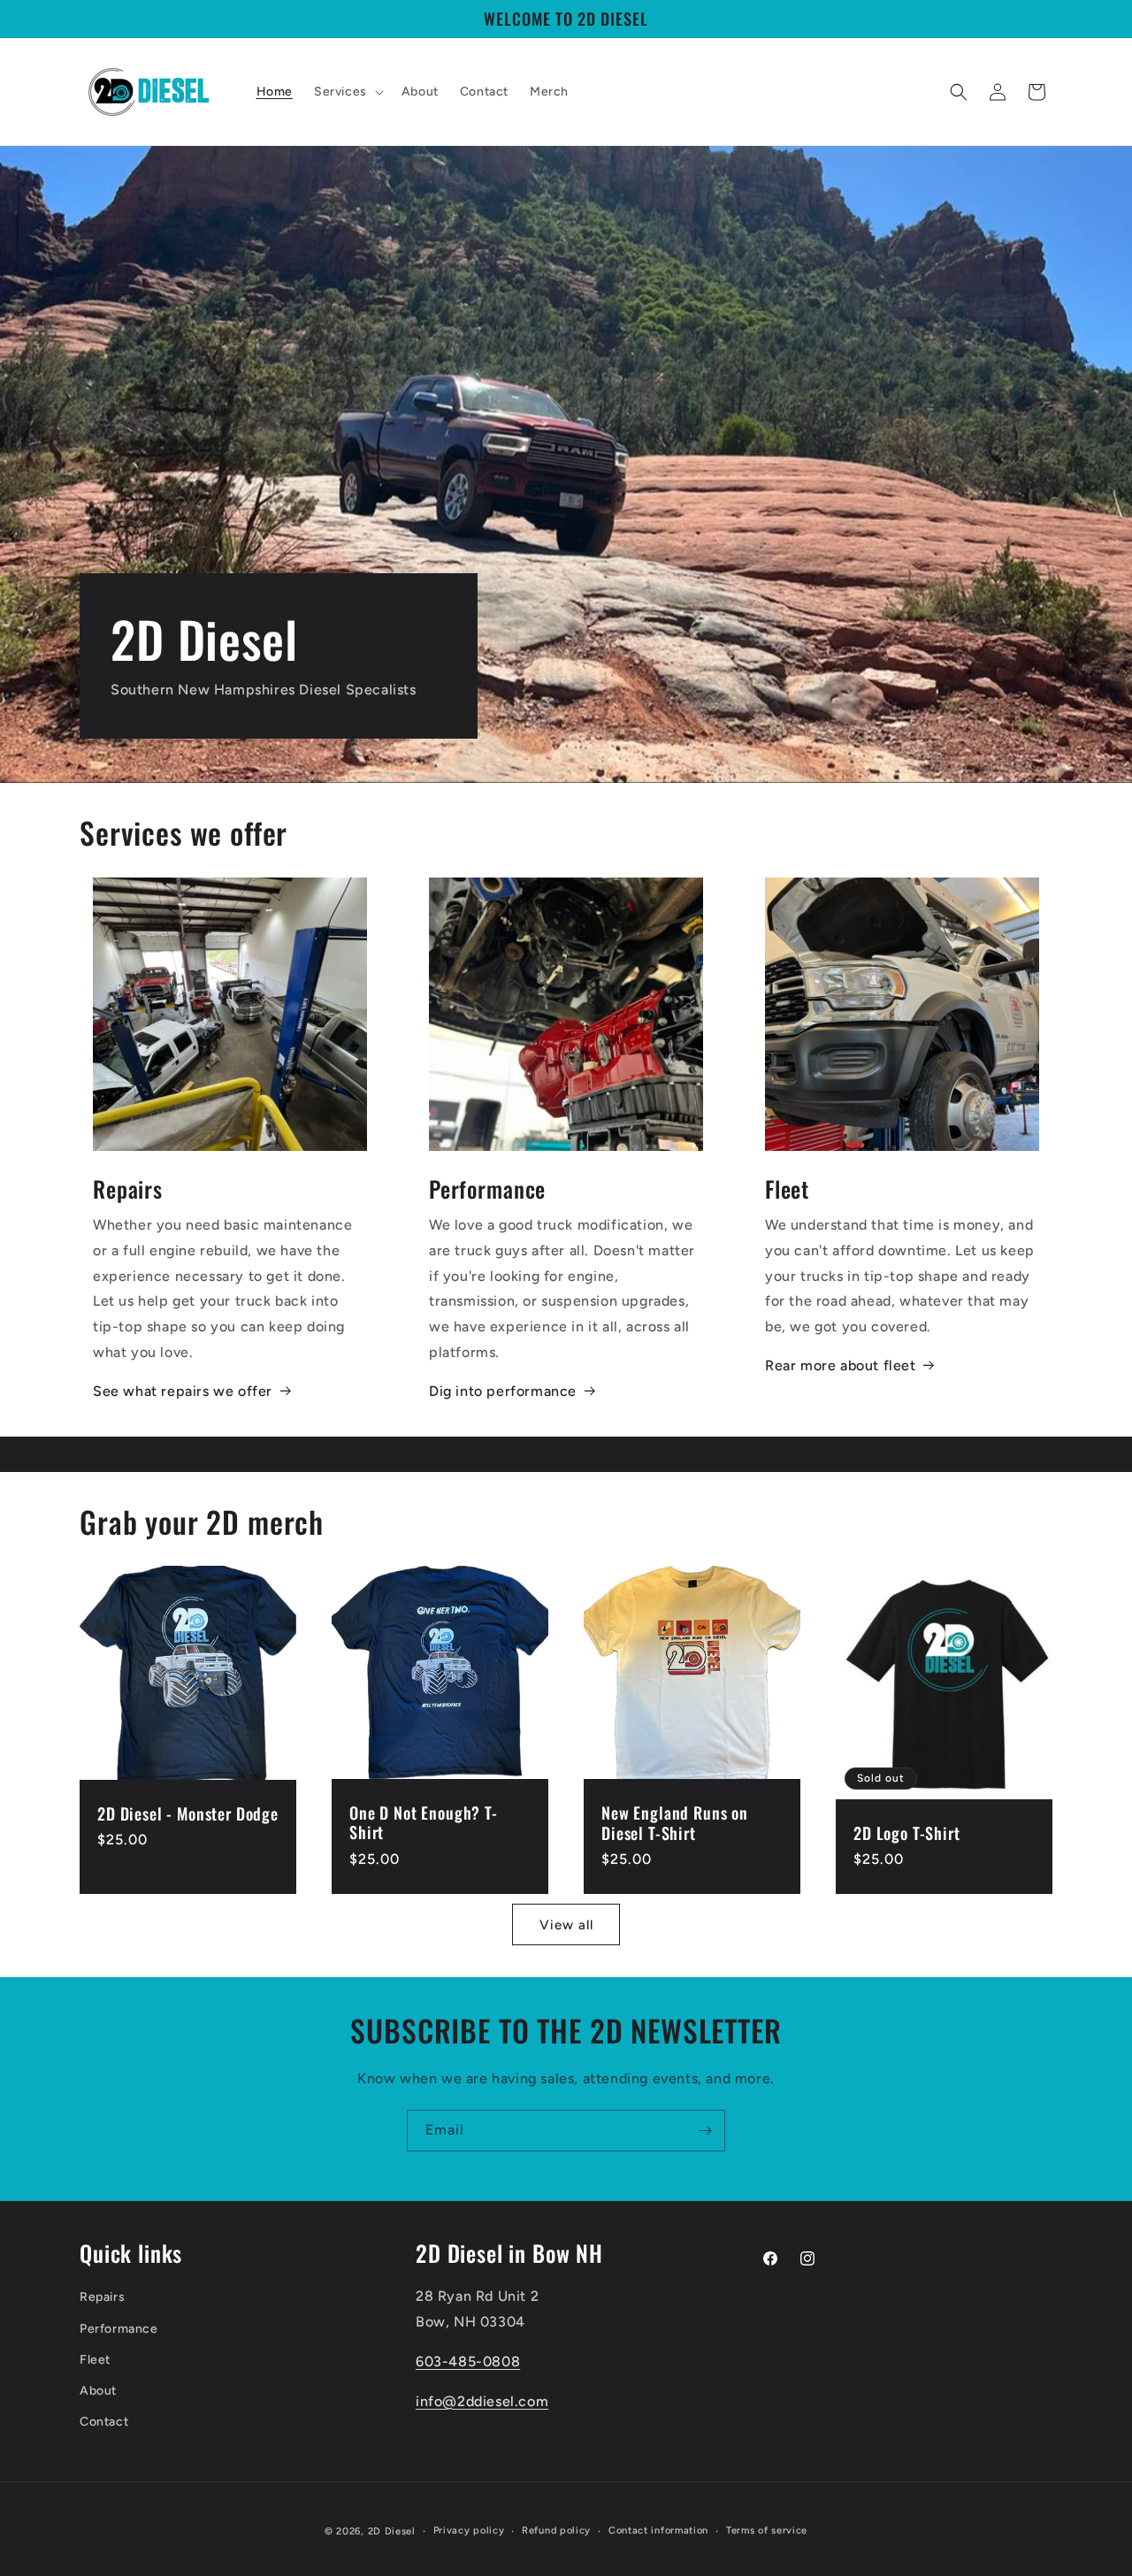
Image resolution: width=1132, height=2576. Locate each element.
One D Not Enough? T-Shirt (424, 1823)
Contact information (658, 2530)
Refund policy (556, 2530)
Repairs (102, 2297)
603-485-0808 (468, 2361)
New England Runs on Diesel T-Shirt (675, 1823)
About (98, 2391)
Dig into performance (503, 1391)
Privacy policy (469, 2530)
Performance (119, 2329)
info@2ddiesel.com (482, 2401)
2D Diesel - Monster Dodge (188, 1814)
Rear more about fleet (841, 1365)
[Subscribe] (705, 2131)
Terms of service (767, 2530)
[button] (347, 92)
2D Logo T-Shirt (907, 1834)
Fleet (95, 2360)
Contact (104, 2422)
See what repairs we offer (183, 1391)
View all (566, 1924)
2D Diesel (392, 2531)
